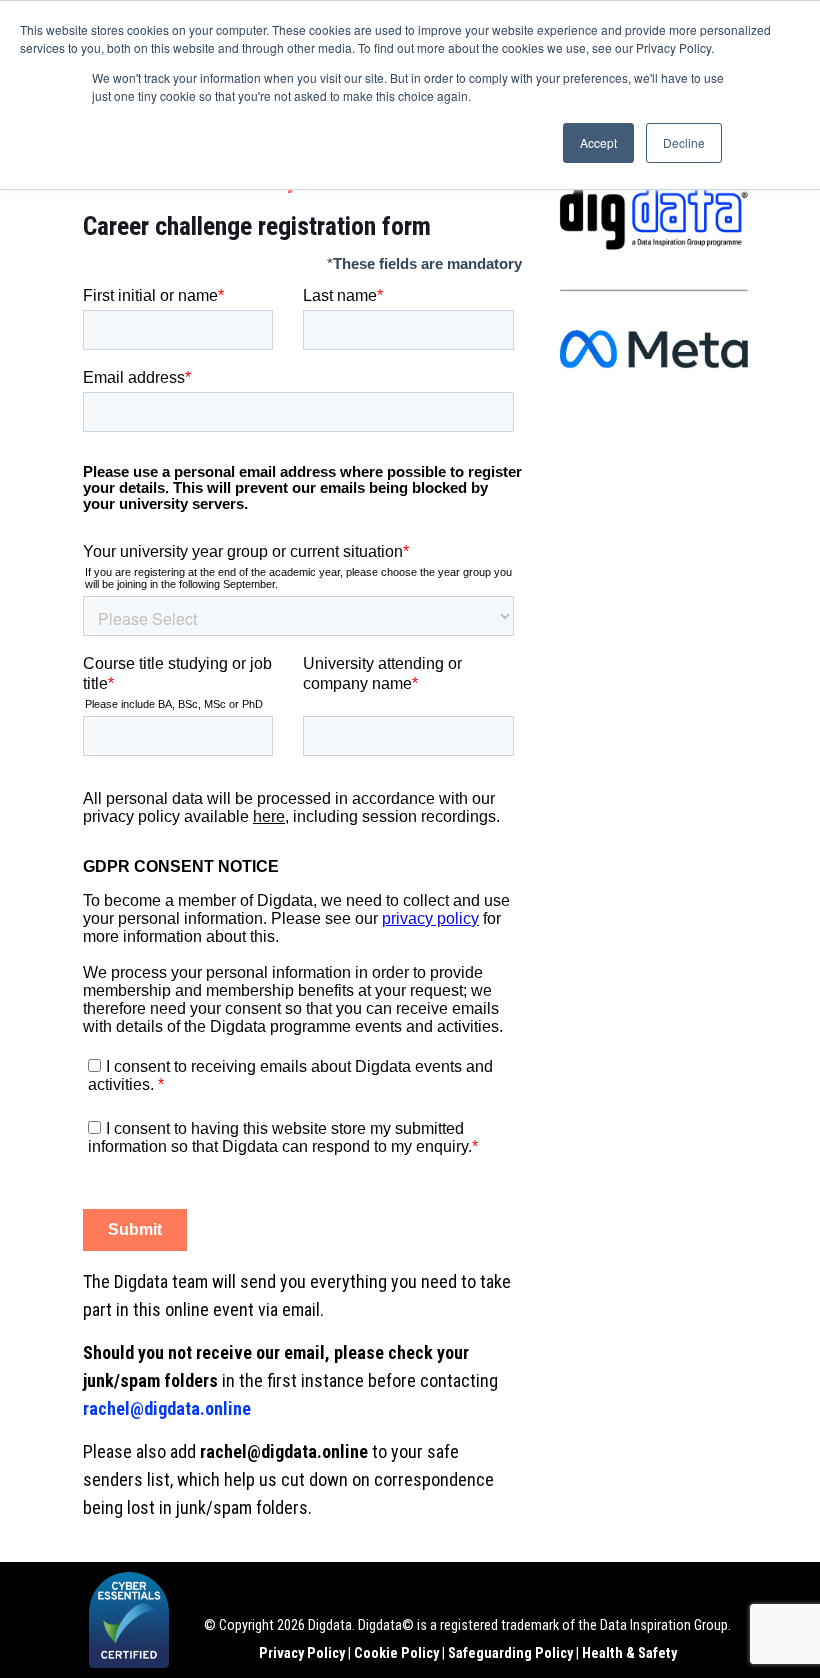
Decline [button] (684, 142)
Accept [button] (598, 142)
